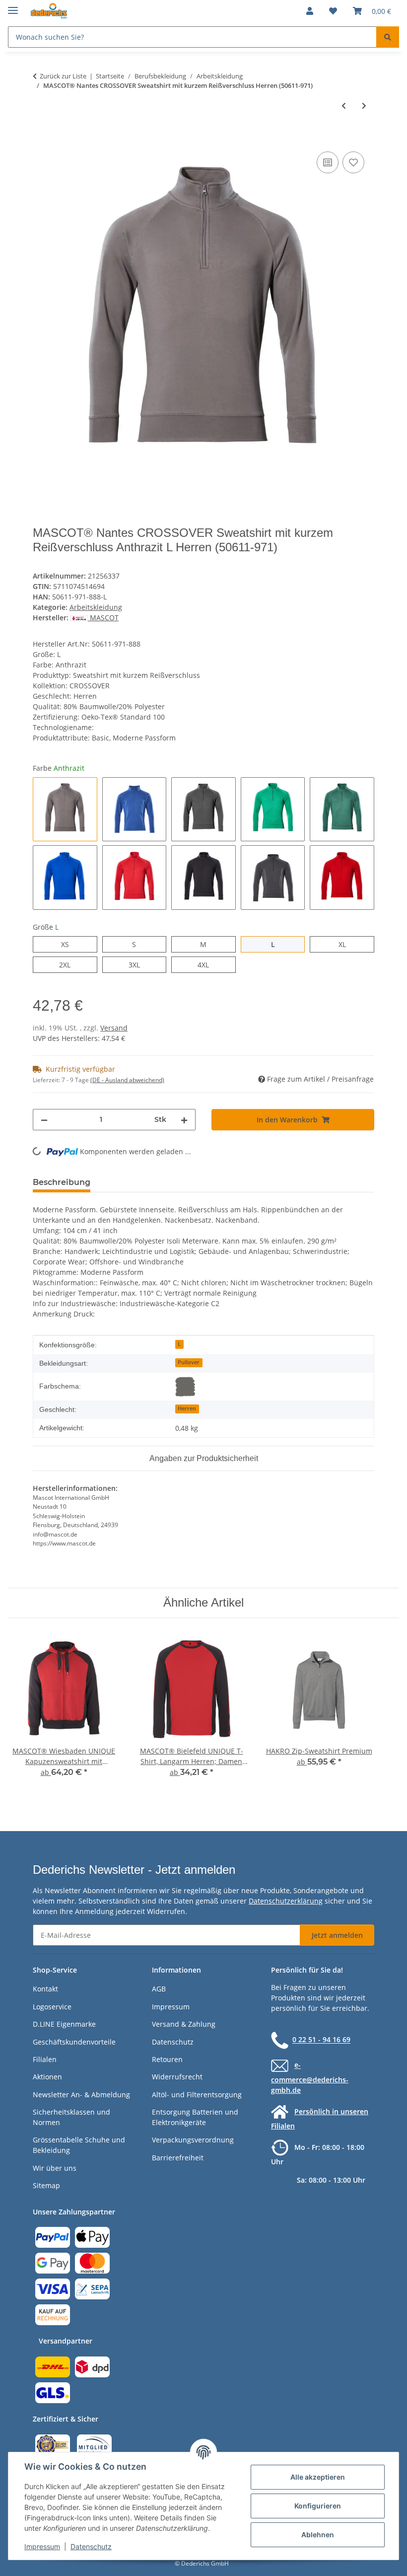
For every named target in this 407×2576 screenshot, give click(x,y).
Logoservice (52, 2007)
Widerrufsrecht (177, 2077)
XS (69, 944)
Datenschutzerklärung (286, 1901)
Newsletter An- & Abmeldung (81, 2095)
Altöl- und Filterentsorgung (197, 2095)
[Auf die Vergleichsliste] (328, 162)
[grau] (185, 1387)
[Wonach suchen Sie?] (388, 37)
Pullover (189, 1362)
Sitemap (46, 2185)
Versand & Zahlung (184, 2024)
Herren (187, 1408)
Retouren (167, 2059)
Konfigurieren (318, 2506)
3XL (140, 964)
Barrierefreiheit (178, 2158)
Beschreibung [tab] (62, 1182)
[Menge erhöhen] (184, 1120)
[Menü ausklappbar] (13, 6)
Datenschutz (91, 2546)
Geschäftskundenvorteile (74, 2042)
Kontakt (45, 1989)
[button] (310, 11)
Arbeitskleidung (96, 607)
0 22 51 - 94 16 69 (321, 2040)
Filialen (45, 2059)
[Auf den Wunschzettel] (353, 162)
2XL (70, 964)
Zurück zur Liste (63, 76)
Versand (114, 1028)
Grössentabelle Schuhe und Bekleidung (79, 2145)
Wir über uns (55, 2168)
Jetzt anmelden (337, 1935)
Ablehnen (318, 2535)
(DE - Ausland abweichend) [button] (127, 1080)
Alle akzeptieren (318, 2477)
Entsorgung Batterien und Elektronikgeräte (195, 2117)
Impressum (42, 2546)
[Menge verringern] (44, 1120)
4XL (209, 964)
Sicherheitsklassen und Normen (71, 2117)
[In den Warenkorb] (41, 138)
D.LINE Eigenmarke (64, 2024)
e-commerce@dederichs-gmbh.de (310, 2078)
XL (346, 944)
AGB (159, 1989)
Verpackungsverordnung (193, 2140)
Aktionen (47, 2077)
